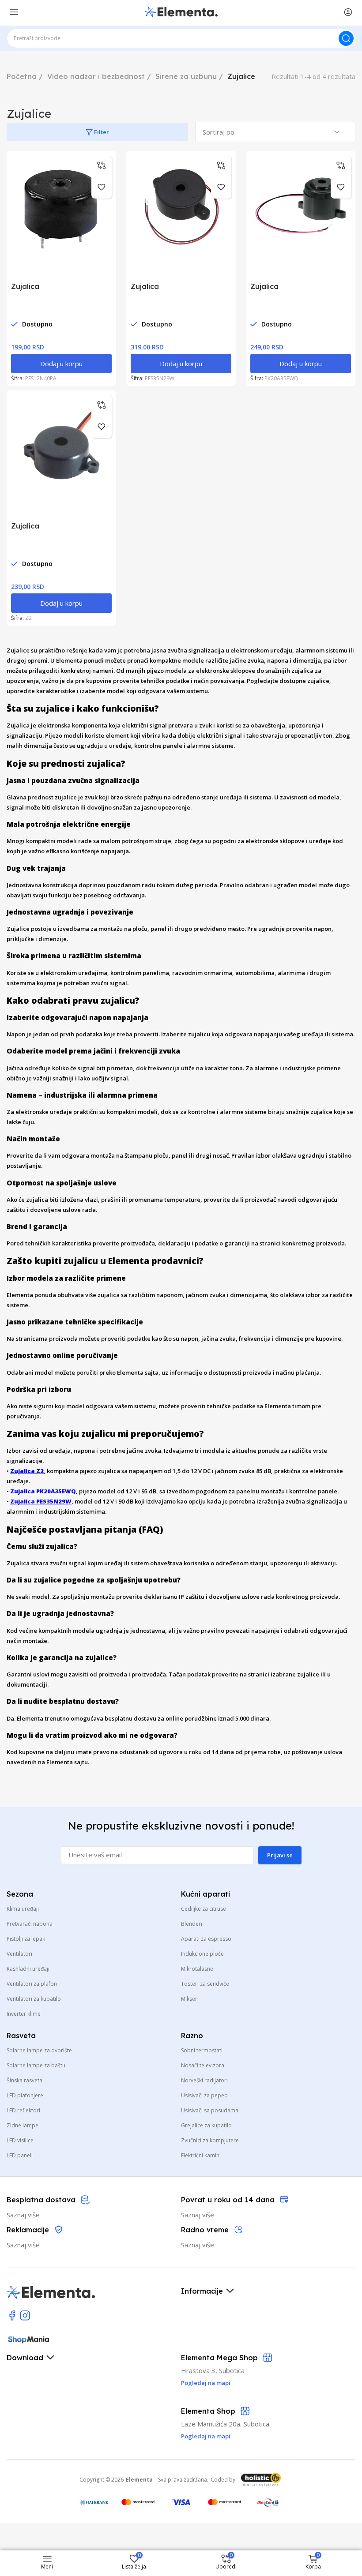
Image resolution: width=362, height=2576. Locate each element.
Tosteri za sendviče (205, 1984)
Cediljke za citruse (204, 1909)
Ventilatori (19, 1954)
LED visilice (20, 2140)
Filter (101, 132)
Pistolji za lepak (26, 1939)
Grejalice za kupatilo (206, 2125)
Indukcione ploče (202, 1954)
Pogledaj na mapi (206, 2436)
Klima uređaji (23, 1909)
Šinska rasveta (25, 2080)
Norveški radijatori (204, 2080)
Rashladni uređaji (28, 1969)
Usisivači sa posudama (210, 2110)
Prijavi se (280, 1855)
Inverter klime (24, 2014)
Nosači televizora (203, 2065)
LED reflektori (23, 2110)
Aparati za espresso (206, 1939)
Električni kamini (201, 2155)
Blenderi (192, 1924)
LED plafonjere (25, 2095)
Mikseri (190, 1999)
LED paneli (20, 2155)
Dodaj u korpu (61, 364)
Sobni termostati (202, 2050)
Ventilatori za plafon (32, 1984)
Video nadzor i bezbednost (96, 76)
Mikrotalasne (197, 1969)
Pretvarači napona (30, 1924)
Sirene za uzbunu (186, 76)
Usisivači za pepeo (204, 2095)
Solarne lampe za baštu (36, 2065)
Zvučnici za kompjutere (210, 2140)
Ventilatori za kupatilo (34, 1999)
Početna (22, 76)
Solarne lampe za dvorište (39, 2050)
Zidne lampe (23, 2125)
